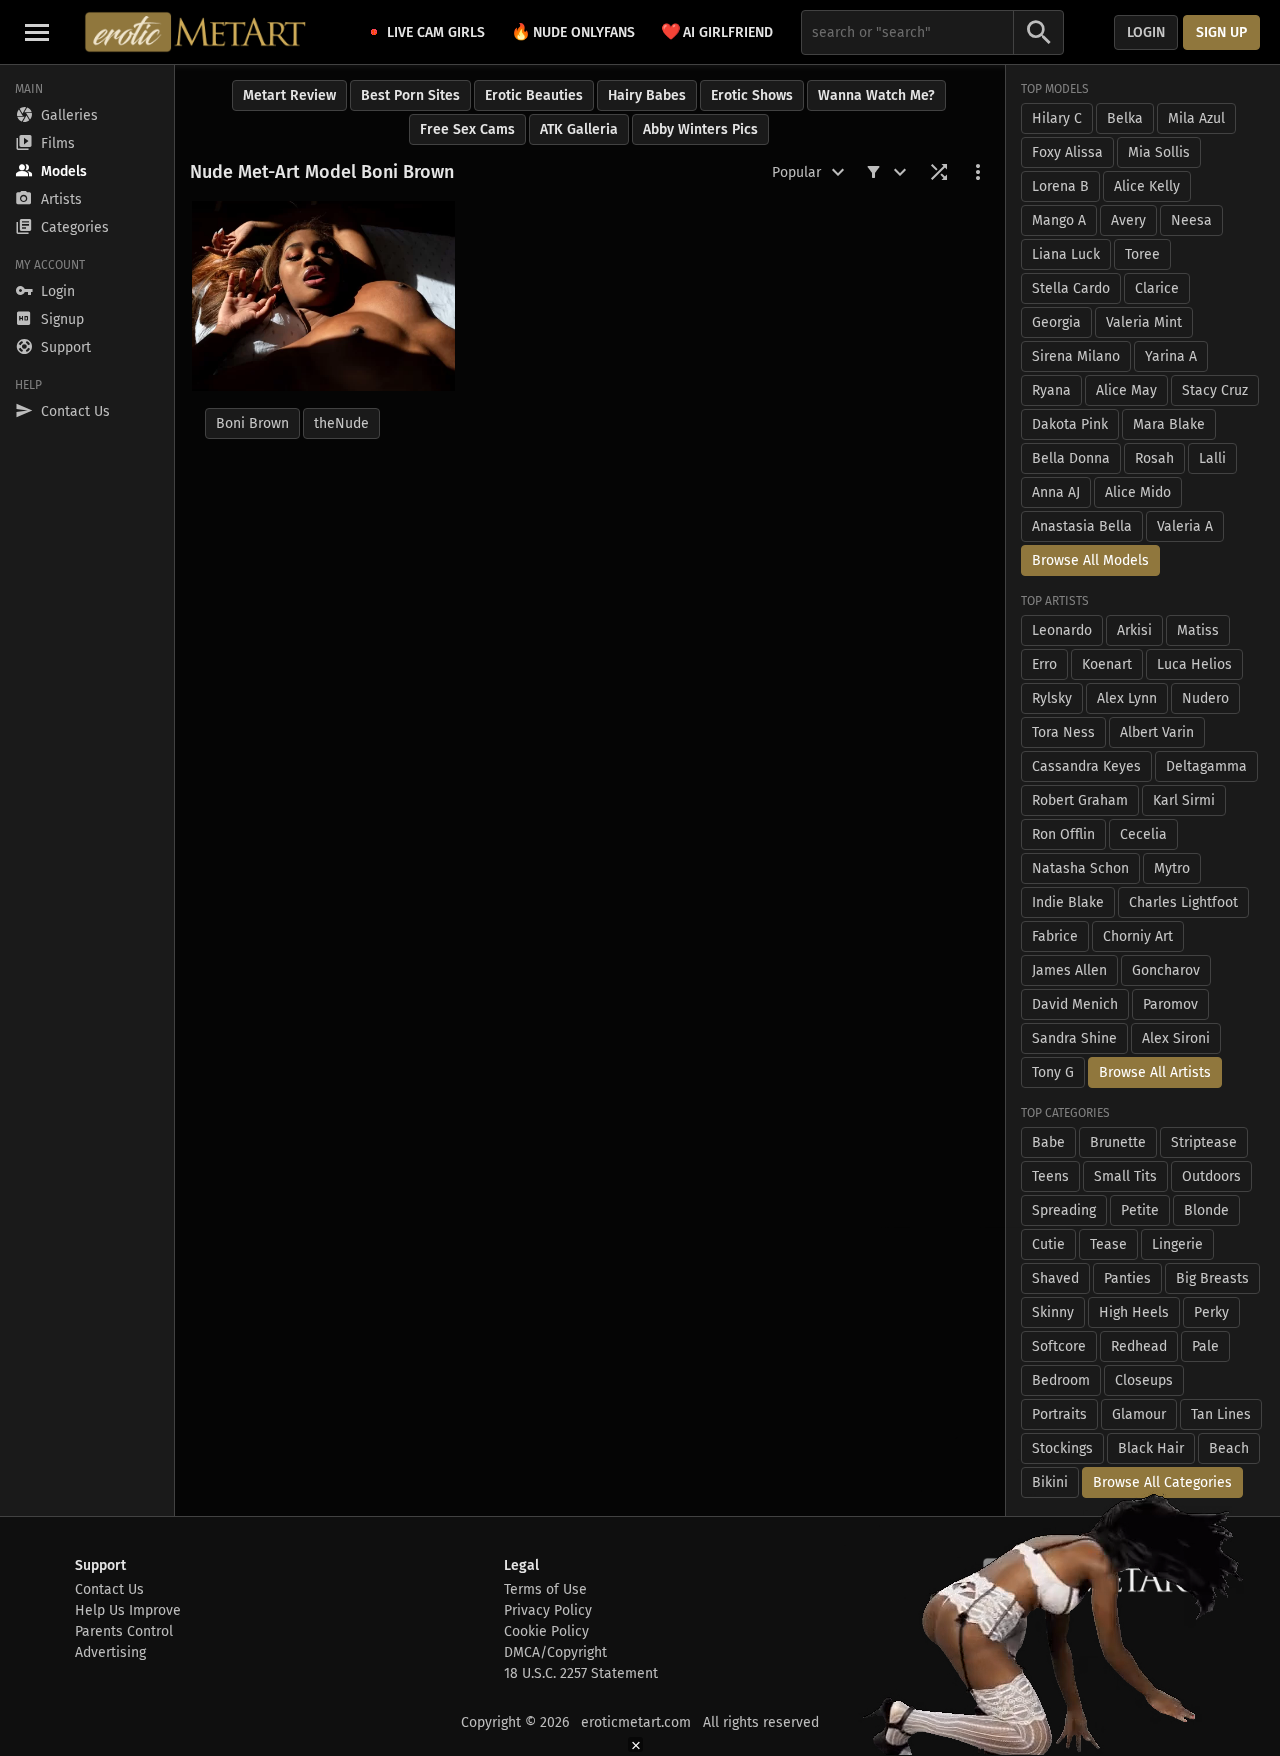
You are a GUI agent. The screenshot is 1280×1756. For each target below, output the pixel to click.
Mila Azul (1196, 118)
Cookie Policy (546, 1631)
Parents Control (124, 1631)
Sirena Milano (1076, 356)
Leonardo (1062, 630)
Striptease (1204, 1142)
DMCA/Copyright (555, 1652)
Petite (1140, 1210)
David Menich (1075, 1004)
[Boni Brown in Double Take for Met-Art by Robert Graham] (323, 296)
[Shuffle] (939, 172)
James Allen (1069, 970)
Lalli (1212, 458)
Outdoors (1211, 1176)
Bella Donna (1071, 458)
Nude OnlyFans (573, 31)
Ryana (1051, 390)
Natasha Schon (1080, 868)
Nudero (1205, 698)
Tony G (1053, 1072)
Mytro (1172, 868)
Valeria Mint (1144, 322)
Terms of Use (545, 1589)
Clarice (1157, 288)
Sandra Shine (1074, 1038)
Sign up (1221, 32)
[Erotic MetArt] (196, 32)
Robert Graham (1080, 800)
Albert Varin (1157, 732)
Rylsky (1052, 698)
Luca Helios (1194, 664)
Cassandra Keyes (1086, 766)
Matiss (1198, 630)
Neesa (1191, 220)
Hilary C (1057, 118)
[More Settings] (978, 172)
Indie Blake (1068, 902)
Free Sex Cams (467, 129)
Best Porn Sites (410, 95)
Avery (1128, 220)
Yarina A (1171, 356)
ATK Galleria (579, 129)
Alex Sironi (1176, 1038)
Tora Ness (1063, 732)
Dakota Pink (1070, 424)
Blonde (1206, 1210)
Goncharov (1166, 970)
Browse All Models (1090, 560)
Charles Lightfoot (1183, 902)
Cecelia (1143, 834)
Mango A (1059, 220)
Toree (1142, 254)
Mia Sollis (1159, 152)
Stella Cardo (1071, 288)
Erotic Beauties (534, 95)
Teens (1050, 1176)
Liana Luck (1066, 254)
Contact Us (109, 1589)
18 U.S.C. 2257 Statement (581, 1673)
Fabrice (1055, 936)
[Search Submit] (1039, 32)
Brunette (1118, 1142)
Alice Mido (1138, 492)
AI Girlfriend (717, 31)
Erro (1044, 664)
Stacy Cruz (1215, 390)
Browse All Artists (1155, 1072)
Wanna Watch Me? (876, 95)
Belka (1125, 118)
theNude (341, 423)
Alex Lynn (1127, 698)
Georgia (1056, 322)
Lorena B (1060, 186)
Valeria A (1185, 526)
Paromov (1170, 1004)
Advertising (110, 1652)
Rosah (1154, 458)
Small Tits (1125, 1176)
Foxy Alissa (1067, 152)
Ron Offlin (1063, 834)
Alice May (1126, 390)
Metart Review (289, 95)
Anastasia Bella (1082, 526)
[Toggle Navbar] (37, 32)
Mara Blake (1169, 424)
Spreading (1064, 1210)
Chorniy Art (1138, 936)
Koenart (1107, 664)
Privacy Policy (548, 1610)
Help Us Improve (128, 1610)
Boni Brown (252, 423)
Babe (1048, 1142)
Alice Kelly (1147, 186)
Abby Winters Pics (700, 129)
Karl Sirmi (1184, 800)
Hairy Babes (647, 95)
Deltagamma (1206, 766)
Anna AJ (1056, 492)
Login (1146, 32)
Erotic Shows (752, 95)
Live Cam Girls (436, 32)
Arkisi (1134, 630)
